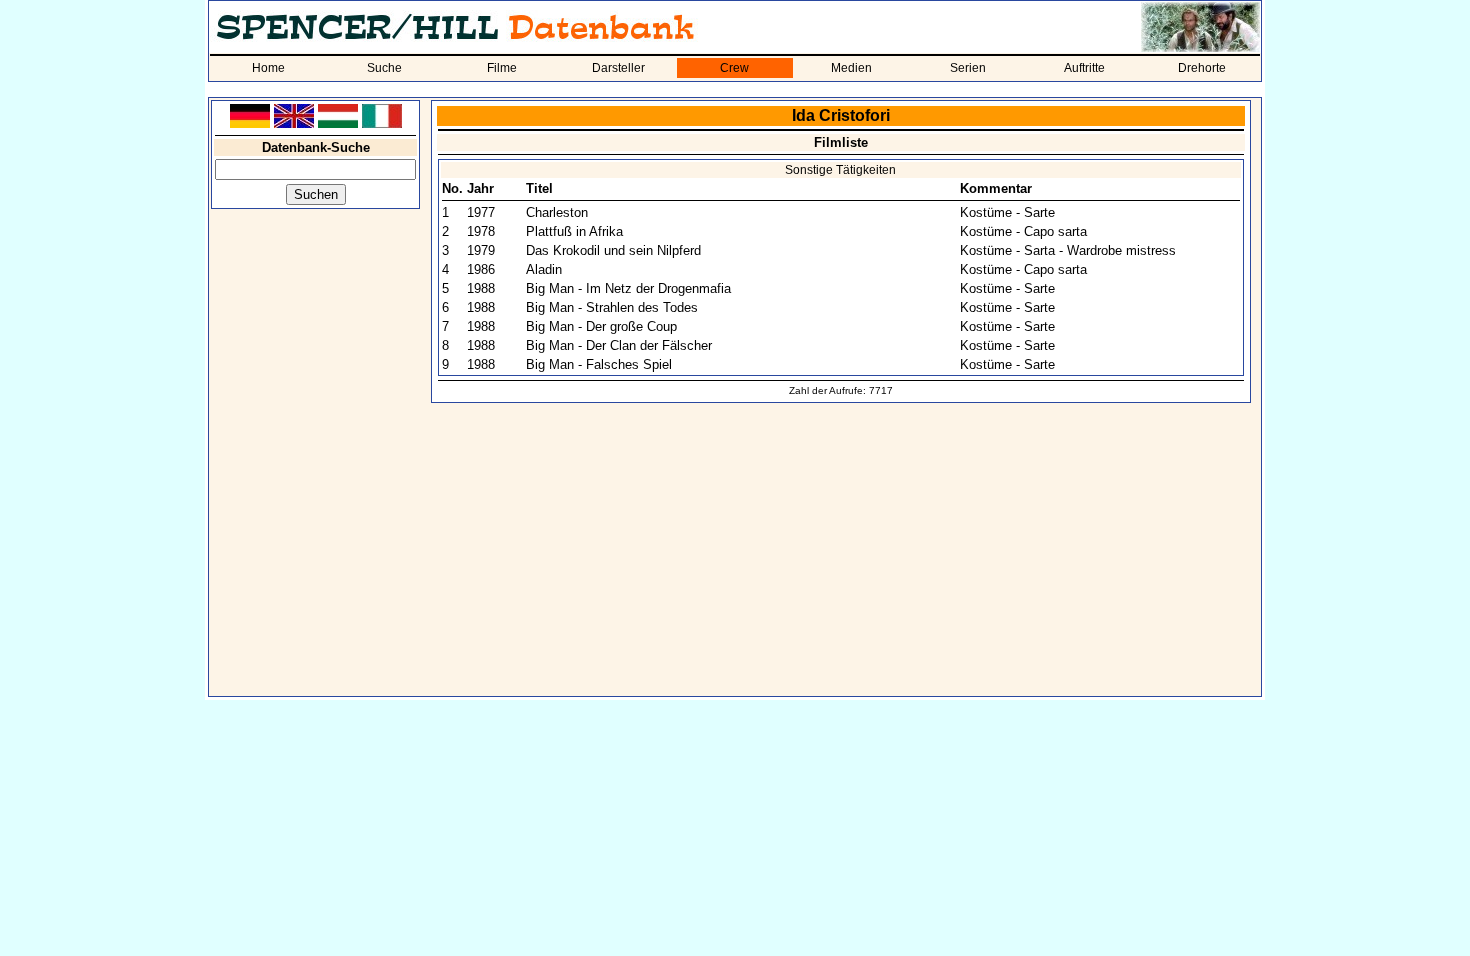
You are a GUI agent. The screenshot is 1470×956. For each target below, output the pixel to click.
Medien (851, 68)
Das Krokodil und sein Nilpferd (613, 250)
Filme (502, 68)
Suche (384, 68)
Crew (734, 68)
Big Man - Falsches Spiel (599, 364)
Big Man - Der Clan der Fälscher (619, 345)
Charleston (557, 212)
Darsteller (618, 68)
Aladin (544, 269)
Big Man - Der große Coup (601, 326)
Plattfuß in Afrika (574, 231)
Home (268, 68)
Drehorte (1202, 68)
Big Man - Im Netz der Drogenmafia (628, 288)
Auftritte (1084, 68)
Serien (968, 68)
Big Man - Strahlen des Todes (612, 307)
